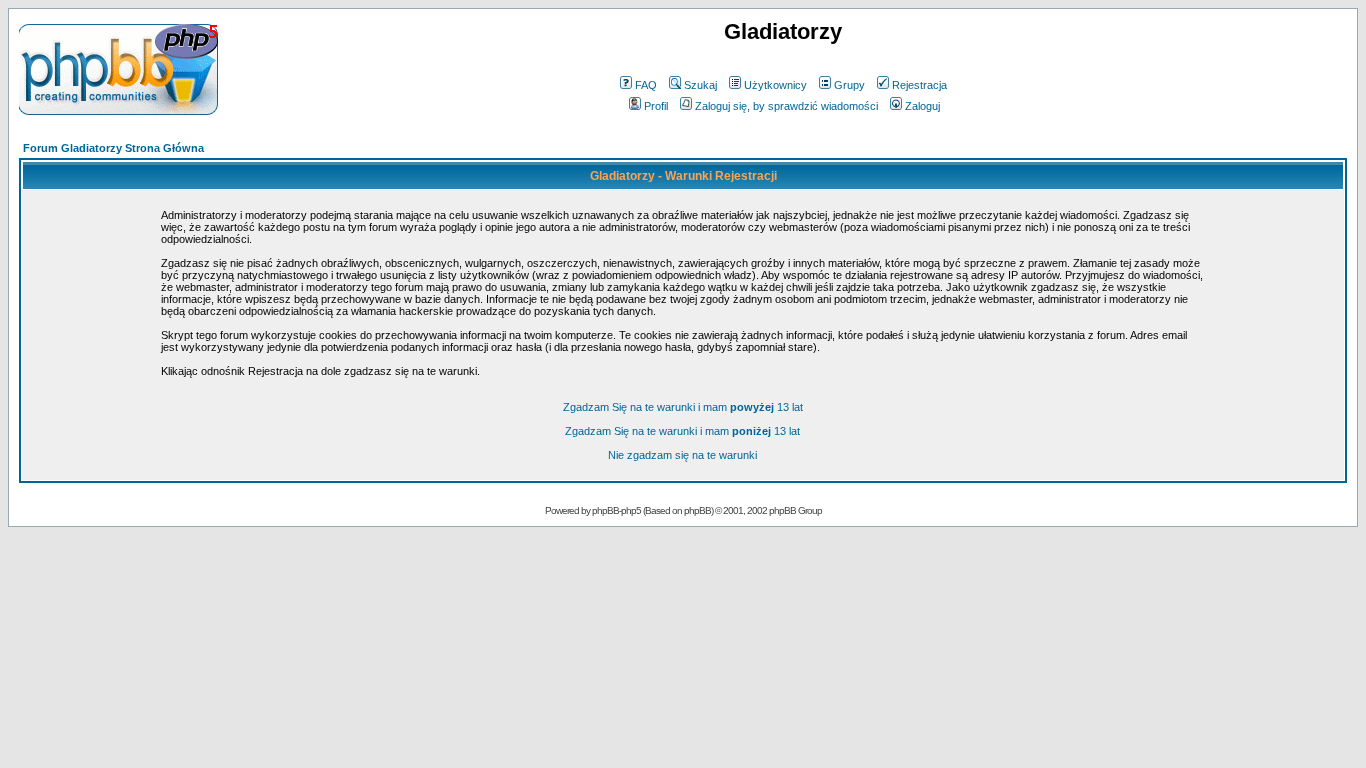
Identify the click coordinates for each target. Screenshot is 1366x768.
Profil (656, 106)
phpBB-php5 (617, 510)
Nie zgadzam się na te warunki (682, 455)
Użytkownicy (775, 85)
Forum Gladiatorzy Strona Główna (113, 148)
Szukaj (700, 85)
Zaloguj (922, 106)
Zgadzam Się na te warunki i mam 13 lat (683, 407)
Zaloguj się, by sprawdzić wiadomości (786, 106)
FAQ (646, 85)
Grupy (849, 85)
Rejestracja (919, 85)
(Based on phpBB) (678, 510)
